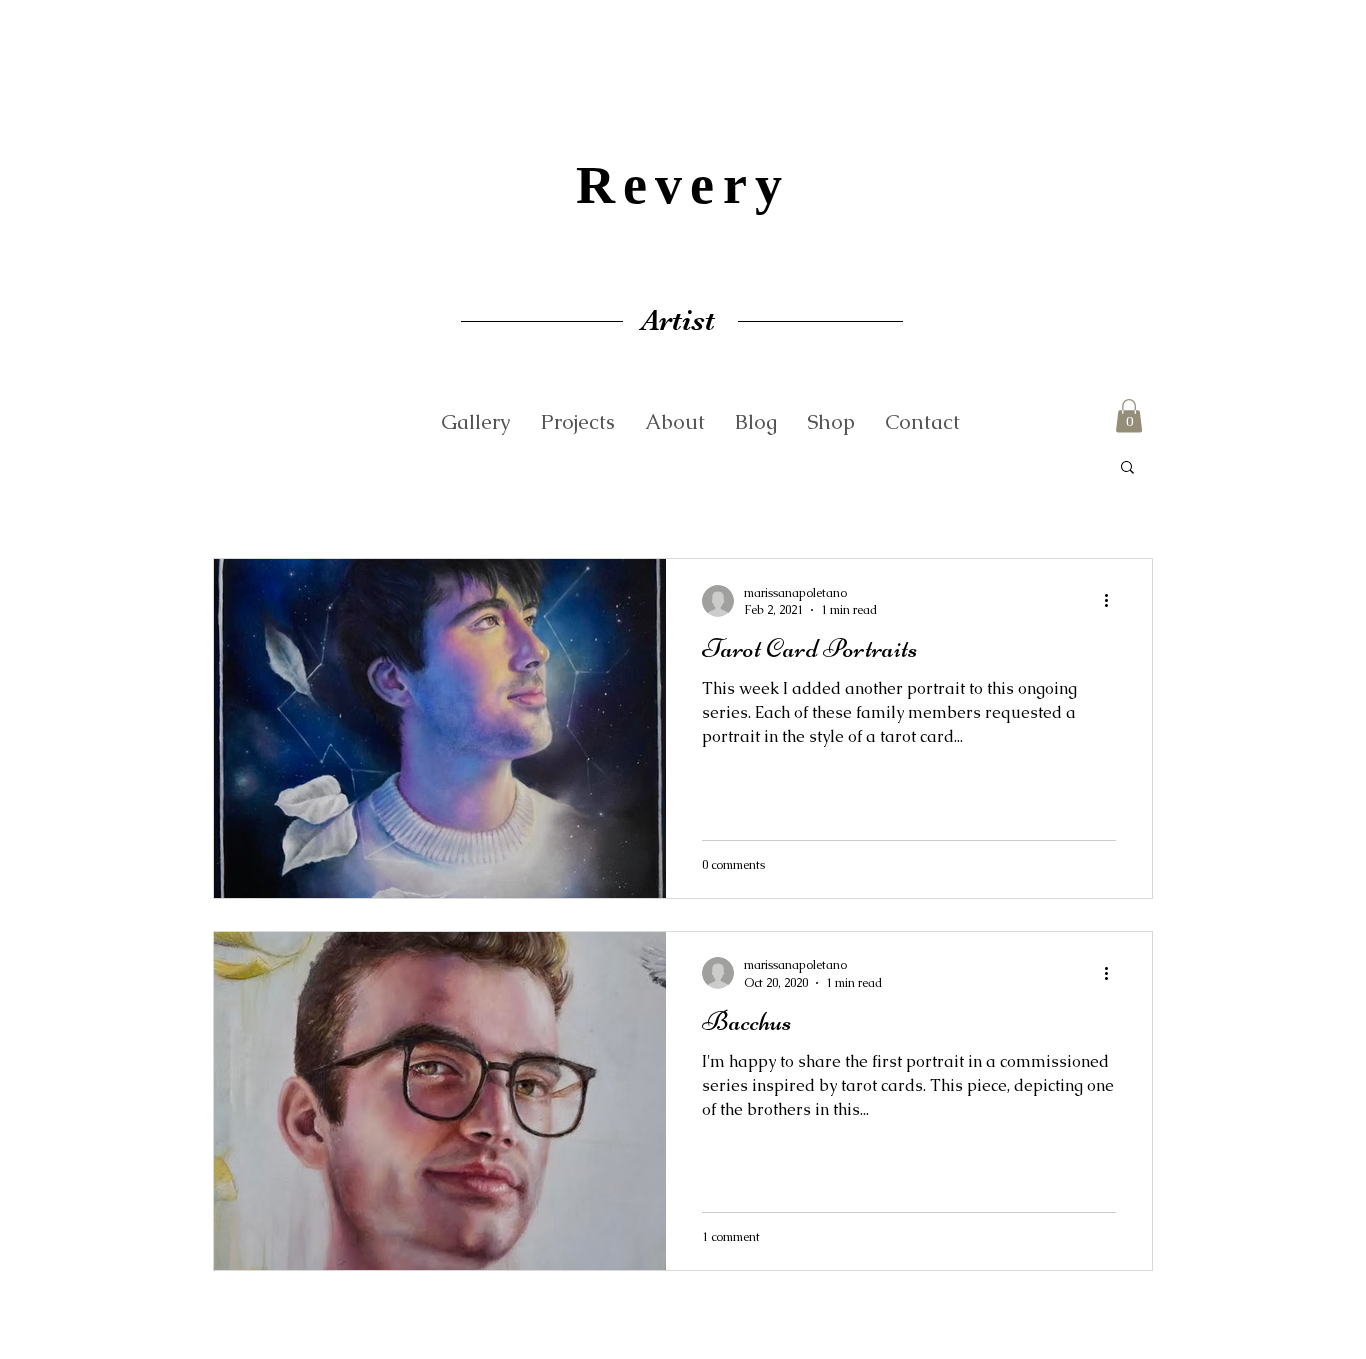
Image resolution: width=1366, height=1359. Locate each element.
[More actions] (1113, 601)
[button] (1129, 415)
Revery (683, 185)
